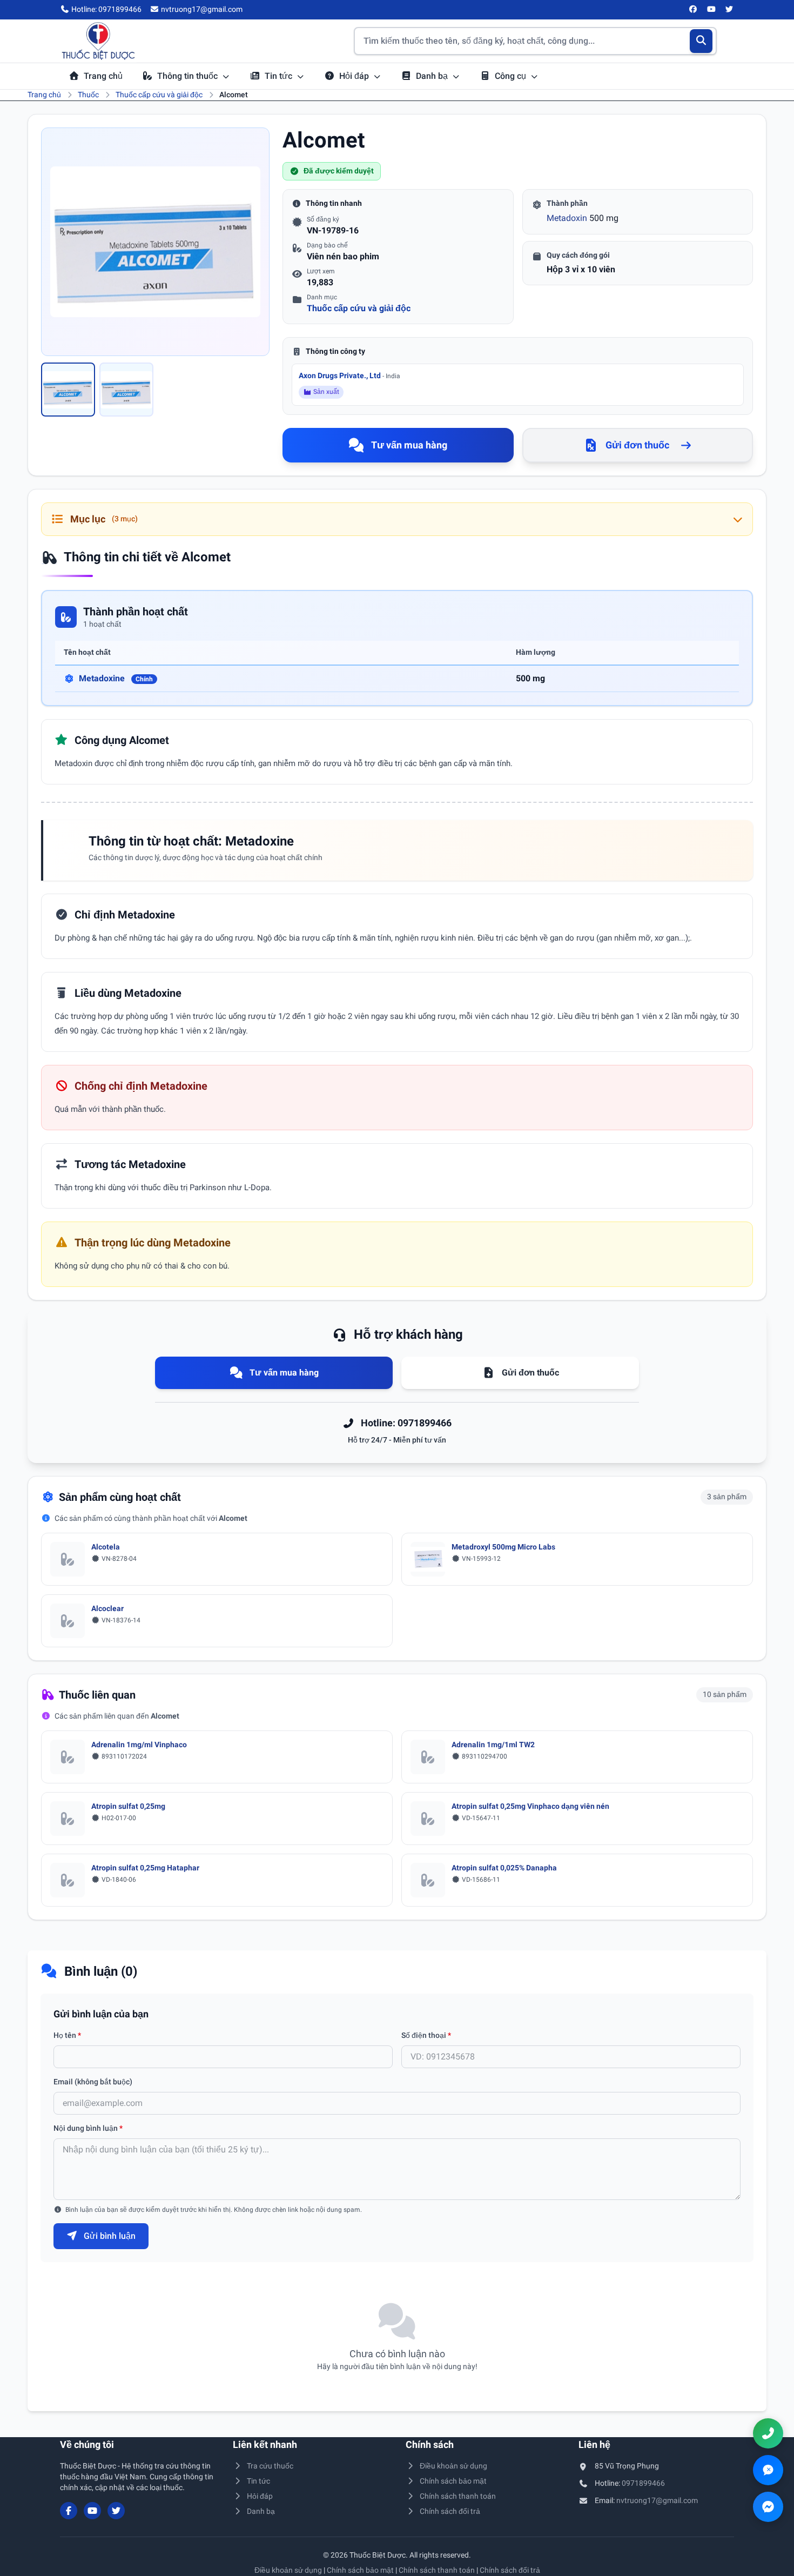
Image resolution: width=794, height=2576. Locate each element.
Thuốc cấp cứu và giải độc (159, 95)
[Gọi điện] (768, 2433)
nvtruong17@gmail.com (657, 2500)
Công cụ (512, 76)
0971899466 (643, 2483)
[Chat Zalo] (768, 2470)
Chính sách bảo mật (453, 2481)
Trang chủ (103, 76)
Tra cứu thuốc (270, 2466)
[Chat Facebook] (768, 2507)
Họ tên (67, 2035)
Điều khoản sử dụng (453, 2466)
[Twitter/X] (730, 10)
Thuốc (88, 95)
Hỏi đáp (355, 76)
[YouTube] (711, 10)
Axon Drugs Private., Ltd (349, 375)
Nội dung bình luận (88, 2128)
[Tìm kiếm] (701, 41)
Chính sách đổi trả (450, 2511)
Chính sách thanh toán (458, 2496)
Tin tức (280, 76)
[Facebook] (694, 10)
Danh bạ (433, 76)
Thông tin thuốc (189, 76)
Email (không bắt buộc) (93, 2082)
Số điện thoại (426, 2035)
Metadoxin (567, 218)
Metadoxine (116, 678)
